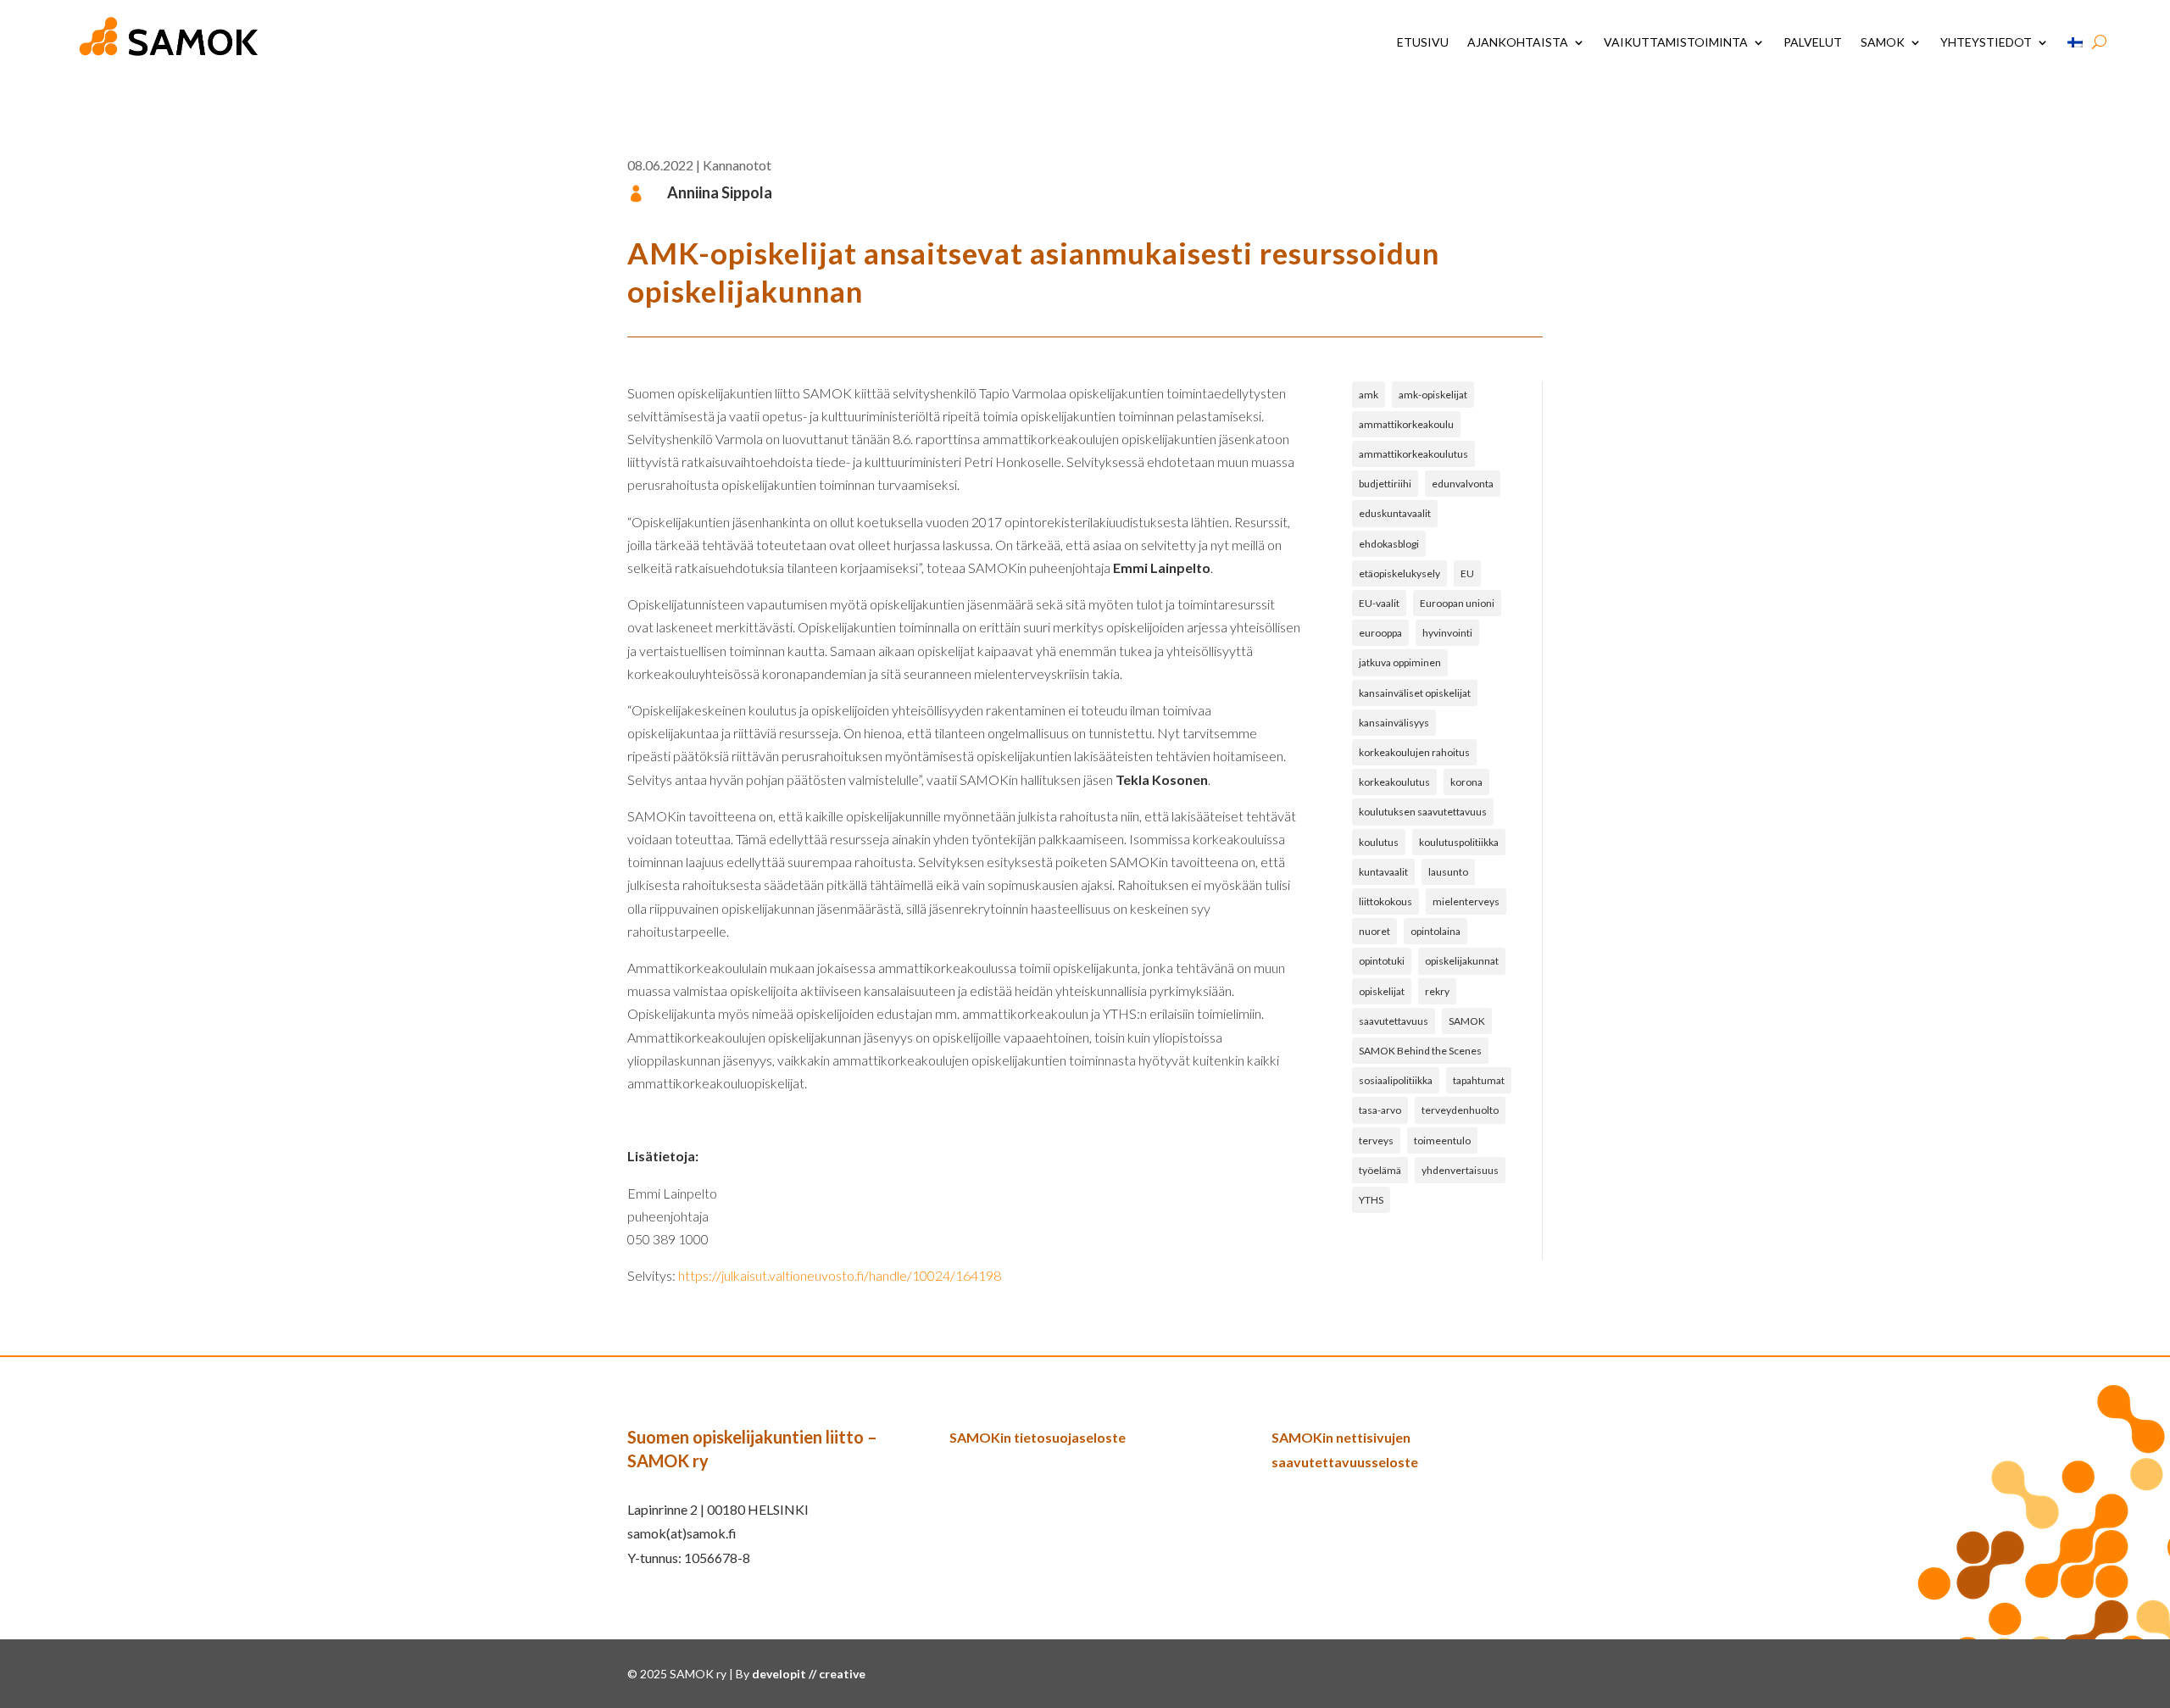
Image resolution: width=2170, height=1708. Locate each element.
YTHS (1371, 1200)
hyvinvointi (1447, 633)
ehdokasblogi (1389, 544)
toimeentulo (1442, 1141)
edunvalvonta (1463, 484)
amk (1369, 395)
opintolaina (1436, 931)
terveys (1376, 1141)
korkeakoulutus (1394, 782)
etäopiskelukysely (1399, 573)
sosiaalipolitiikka (1396, 1080)
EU (1467, 573)
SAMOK (1883, 42)
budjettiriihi (1385, 484)
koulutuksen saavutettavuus (1423, 812)
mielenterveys (1466, 901)
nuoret (1374, 931)
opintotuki (1382, 961)
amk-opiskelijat (1433, 395)
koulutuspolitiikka (1459, 842)
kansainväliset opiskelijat (1415, 693)
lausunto (1448, 872)
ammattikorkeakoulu (1406, 424)
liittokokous (1385, 901)
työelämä (1380, 1170)
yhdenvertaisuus (1460, 1170)
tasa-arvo (1380, 1110)
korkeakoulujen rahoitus (1414, 752)
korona (1466, 782)
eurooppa (1380, 633)
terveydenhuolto (1460, 1110)
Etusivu (1423, 42)
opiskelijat (1382, 991)
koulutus (1379, 842)
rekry (1437, 991)
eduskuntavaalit (1395, 513)
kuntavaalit (1383, 872)
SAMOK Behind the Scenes (1420, 1051)
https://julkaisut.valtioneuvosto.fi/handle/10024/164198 (840, 1275)
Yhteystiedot (1986, 42)
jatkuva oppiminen (1400, 662)
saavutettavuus (1394, 1021)
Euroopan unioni (1457, 603)
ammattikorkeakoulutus (1413, 454)
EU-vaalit (1379, 603)
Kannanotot (737, 165)
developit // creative (809, 1674)
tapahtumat (1479, 1080)
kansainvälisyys (1394, 723)
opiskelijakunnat (1462, 961)
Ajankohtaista (1518, 42)
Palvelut (1813, 42)
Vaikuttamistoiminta (1676, 42)
